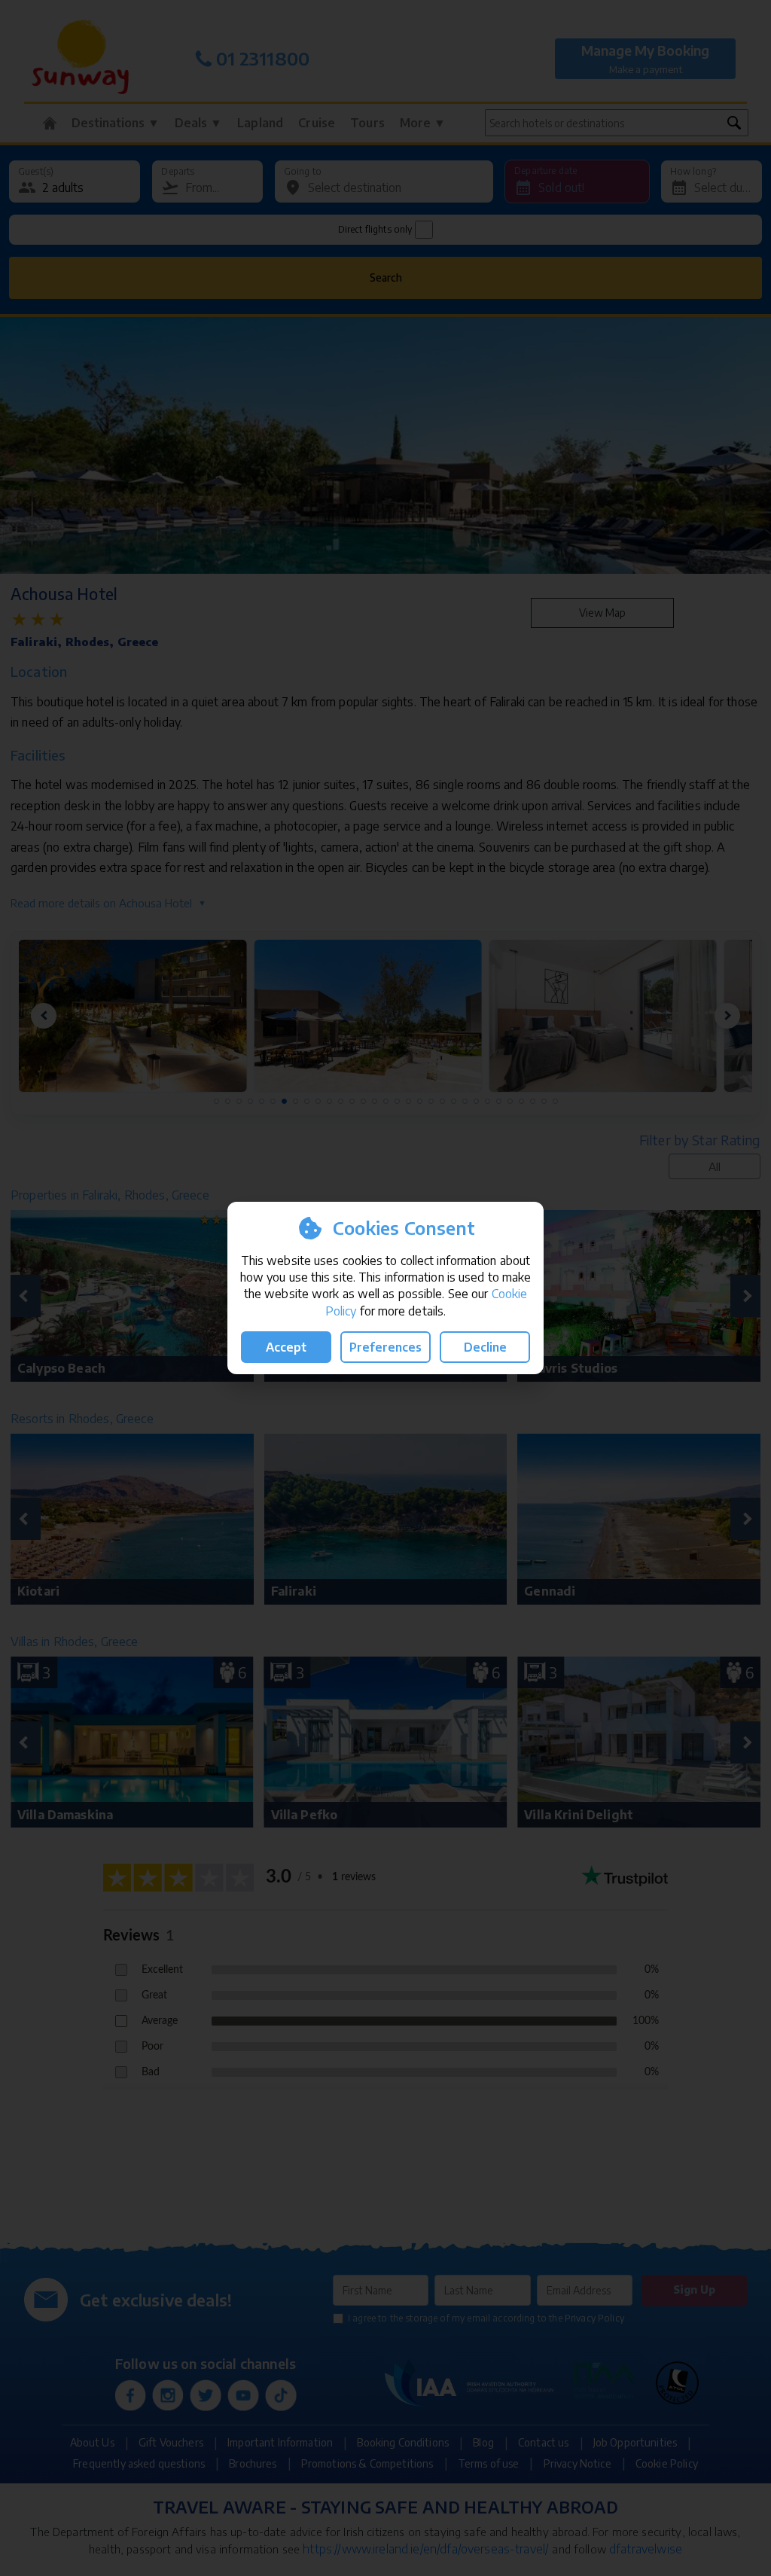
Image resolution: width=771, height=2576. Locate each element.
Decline (485, 1347)
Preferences (385, 1347)
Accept (286, 1347)
